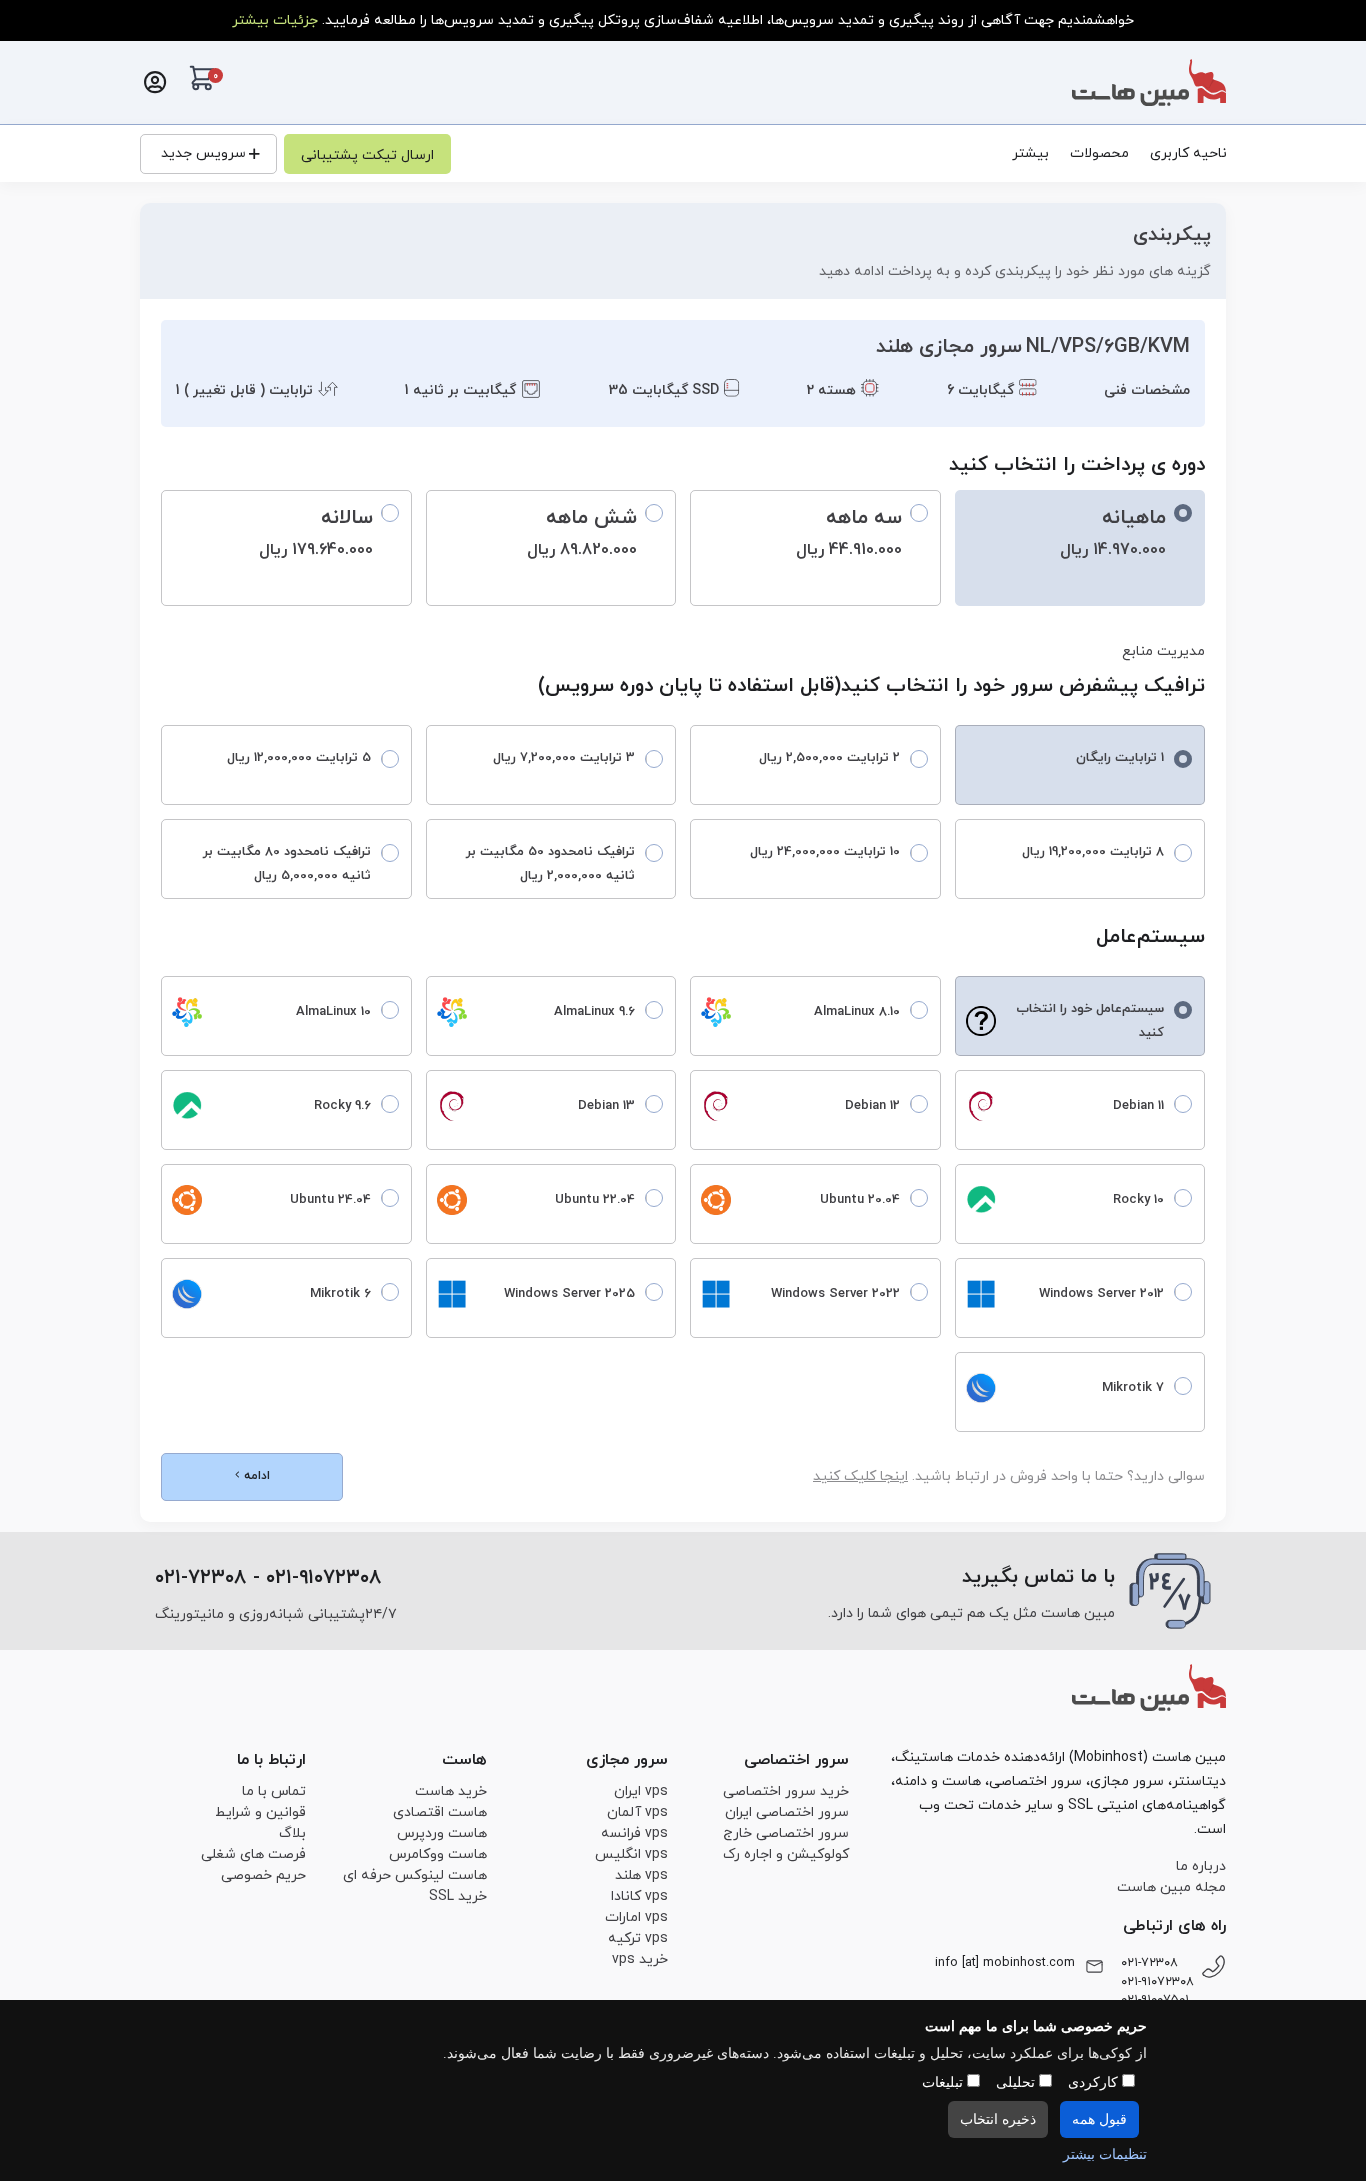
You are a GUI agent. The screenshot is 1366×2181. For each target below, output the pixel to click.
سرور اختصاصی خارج (786, 1833)
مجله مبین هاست (1171, 1887)
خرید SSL (458, 1896)
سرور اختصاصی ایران (787, 1812)
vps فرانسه (634, 1833)
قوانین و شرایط (260, 1812)
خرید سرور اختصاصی (786, 1791)
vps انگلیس (631, 1854)
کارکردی (1095, 2082)
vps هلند (641, 1875)
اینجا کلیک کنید (860, 1476)
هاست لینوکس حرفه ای (415, 1875)
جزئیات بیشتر (275, 20)
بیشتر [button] (1030, 153)
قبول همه (1099, 2119)
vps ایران (641, 1791)
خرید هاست (451, 1791)
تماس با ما (274, 1791)
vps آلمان (637, 1812)
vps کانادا (639, 1896)
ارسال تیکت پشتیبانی (367, 155)
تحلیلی (1017, 2082)
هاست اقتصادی (440, 1812)
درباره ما (1201, 1866)
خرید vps (640, 1959)
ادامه (255, 1476)
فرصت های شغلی (253, 1854)
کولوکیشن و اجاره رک (786, 1854)
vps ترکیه (638, 1938)
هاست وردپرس (442, 1833)
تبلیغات (944, 2082)
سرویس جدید (203, 153)
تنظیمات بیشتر (1105, 2154)
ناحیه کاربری (1188, 153)
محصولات (1099, 153)
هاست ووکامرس (438, 1854)
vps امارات (636, 1917)
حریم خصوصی (263, 1875)
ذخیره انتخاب (998, 2119)
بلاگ (292, 1833)
